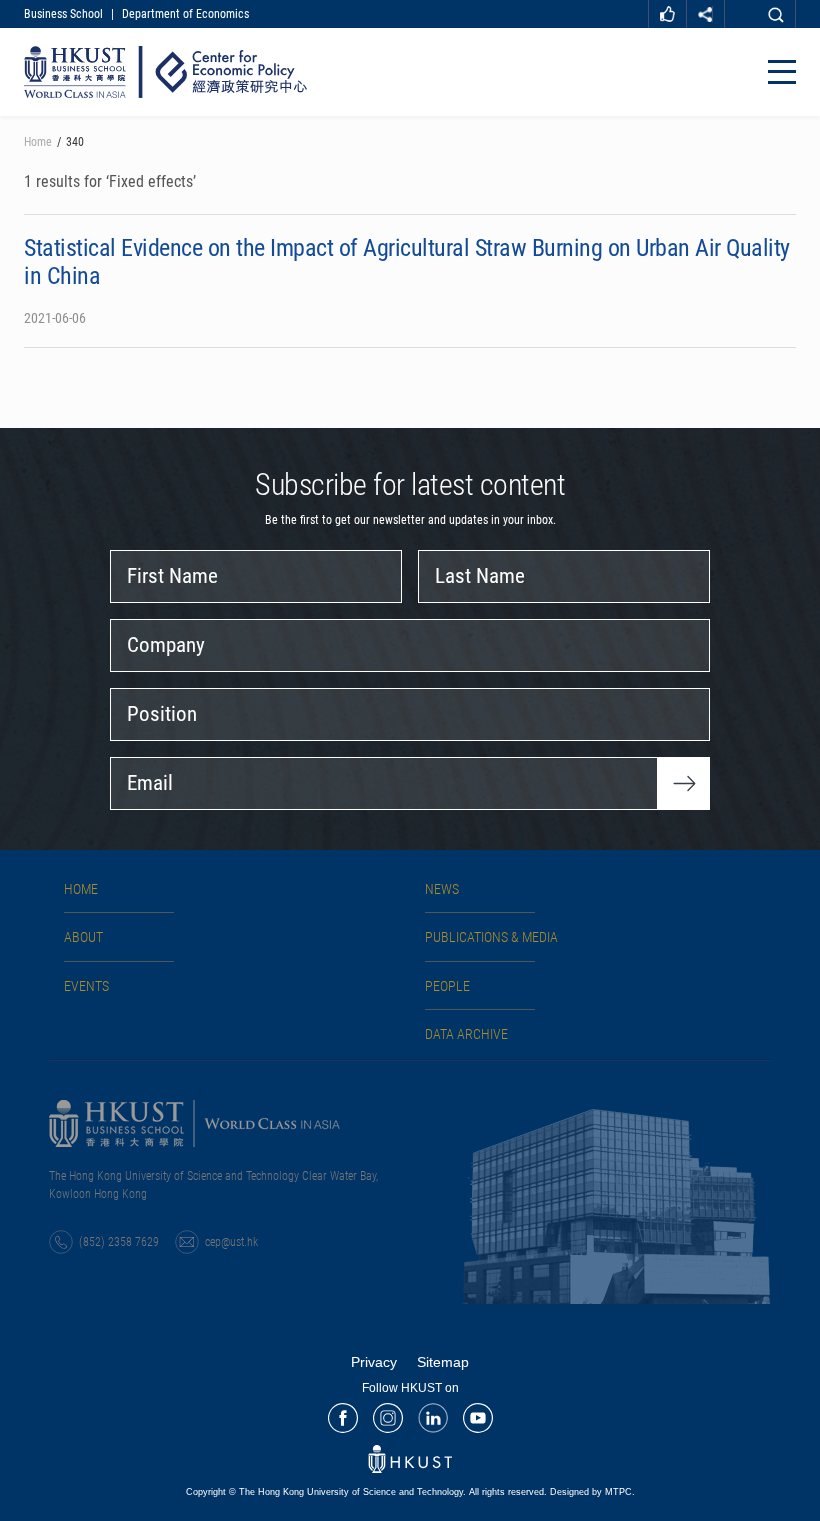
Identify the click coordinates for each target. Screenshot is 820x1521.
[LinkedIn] (433, 1418)
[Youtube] (478, 1418)
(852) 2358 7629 (119, 1242)
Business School (63, 14)
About (83, 937)
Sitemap (443, 1362)
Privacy (374, 1362)
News (442, 889)
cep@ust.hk (231, 1242)
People (447, 986)
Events (86, 986)
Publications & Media (491, 937)
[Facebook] (343, 1418)
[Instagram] (388, 1418)
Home (38, 142)
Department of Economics (185, 14)
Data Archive (466, 1034)
